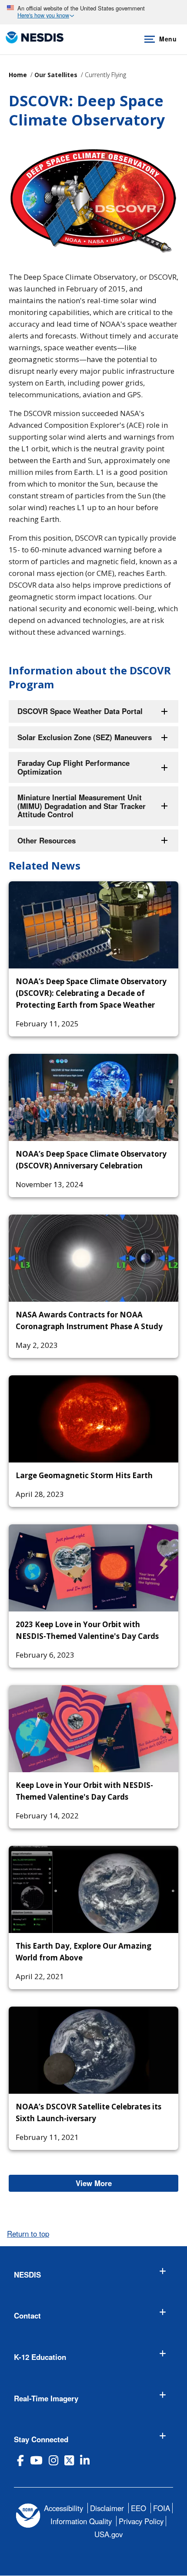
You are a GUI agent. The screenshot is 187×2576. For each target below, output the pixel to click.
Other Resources (47, 840)
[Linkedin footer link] (85, 2460)
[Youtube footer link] (36, 2460)
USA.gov (109, 2534)
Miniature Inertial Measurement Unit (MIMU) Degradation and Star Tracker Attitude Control (82, 806)
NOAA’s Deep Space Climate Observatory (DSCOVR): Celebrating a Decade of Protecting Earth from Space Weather (91, 993)
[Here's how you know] (93, 12)
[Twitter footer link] (69, 2460)
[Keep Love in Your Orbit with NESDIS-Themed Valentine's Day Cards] (93, 1729)
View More (127, 2183)
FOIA (162, 2508)
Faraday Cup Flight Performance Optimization (73, 767)
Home (18, 75)
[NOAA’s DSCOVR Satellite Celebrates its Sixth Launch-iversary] (93, 2050)
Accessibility (63, 2508)
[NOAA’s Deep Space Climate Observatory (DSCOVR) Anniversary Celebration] (93, 1097)
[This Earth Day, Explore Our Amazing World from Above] (93, 1889)
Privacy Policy (141, 2521)
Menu (168, 39)
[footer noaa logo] (28, 2516)
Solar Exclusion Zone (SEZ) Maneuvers (85, 737)
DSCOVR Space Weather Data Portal (80, 711)
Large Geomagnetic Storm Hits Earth (84, 1475)
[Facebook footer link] (20, 2460)
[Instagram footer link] (53, 2460)
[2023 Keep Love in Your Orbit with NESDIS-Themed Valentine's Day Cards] (93, 1568)
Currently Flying (105, 75)
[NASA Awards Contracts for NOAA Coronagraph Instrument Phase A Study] (93, 1258)
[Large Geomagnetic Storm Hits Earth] (93, 1419)
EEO (139, 2508)
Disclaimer (107, 2508)
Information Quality (81, 2521)
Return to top (28, 2234)
